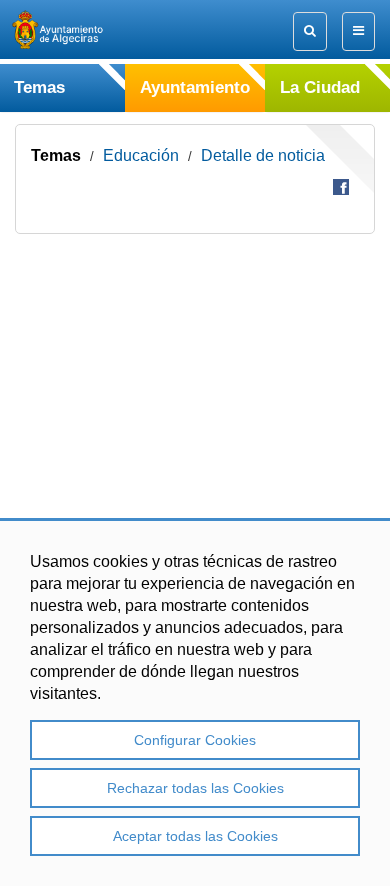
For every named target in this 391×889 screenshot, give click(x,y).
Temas (56, 155)
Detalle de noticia (263, 155)
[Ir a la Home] (75, 29)
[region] (195, 702)
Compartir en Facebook (341, 187)
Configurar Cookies (195, 740)
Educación (141, 155)
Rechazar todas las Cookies (195, 788)
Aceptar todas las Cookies (195, 836)
